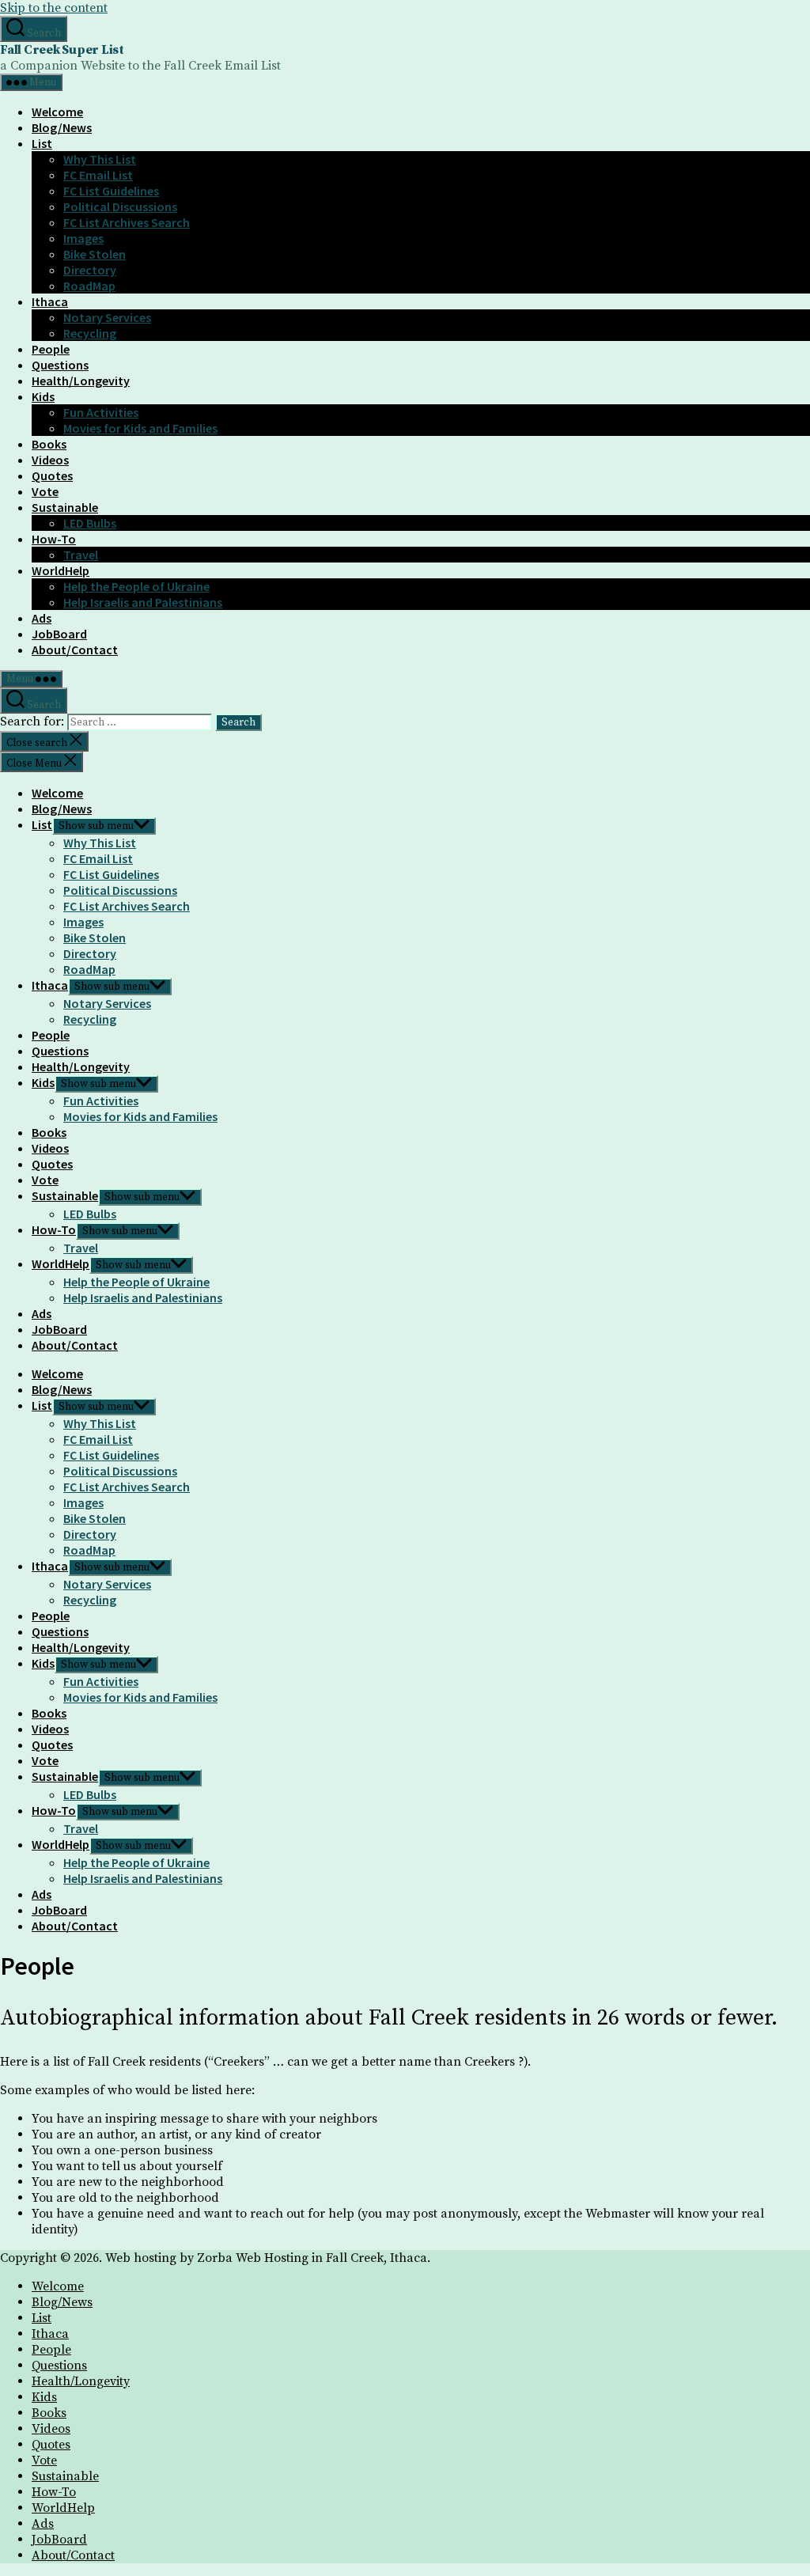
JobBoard (59, 634)
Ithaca (50, 301)
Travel (81, 555)
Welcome (57, 112)
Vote (45, 491)
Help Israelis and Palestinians (143, 602)
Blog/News (62, 127)
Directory (90, 270)
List (42, 143)
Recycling (90, 333)
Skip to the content (54, 8)
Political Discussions (120, 206)
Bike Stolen (95, 254)
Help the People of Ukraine (136, 586)
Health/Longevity (81, 381)
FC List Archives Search (127, 222)
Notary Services (107, 317)
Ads (42, 618)
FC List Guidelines (111, 191)
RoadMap (89, 286)
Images (83, 238)
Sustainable (65, 507)
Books (49, 444)
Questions (60, 365)
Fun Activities (101, 412)
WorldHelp (61, 570)
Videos (50, 460)
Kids (43, 396)
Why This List (100, 159)
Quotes (52, 475)
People (51, 349)
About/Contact (75, 650)
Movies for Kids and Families (140, 428)
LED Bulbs (90, 523)
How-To (54, 539)
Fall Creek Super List (62, 50)
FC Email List (98, 175)
